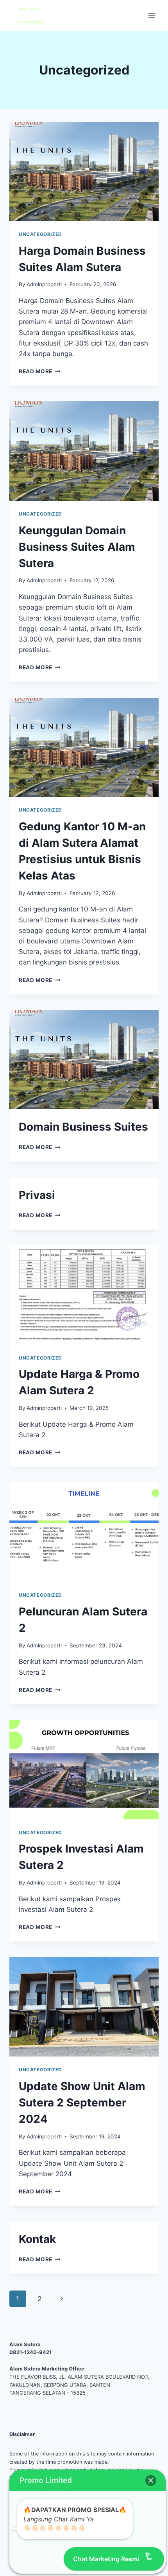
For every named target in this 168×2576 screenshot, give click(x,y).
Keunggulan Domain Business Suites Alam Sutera (77, 547)
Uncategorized (40, 234)
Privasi (37, 1195)
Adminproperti (44, 284)
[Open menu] (151, 15)
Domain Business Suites (83, 1127)
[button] (151, 2480)
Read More (40, 371)
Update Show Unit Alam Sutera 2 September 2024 (82, 2103)
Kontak (37, 2239)
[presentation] (84, 171)
